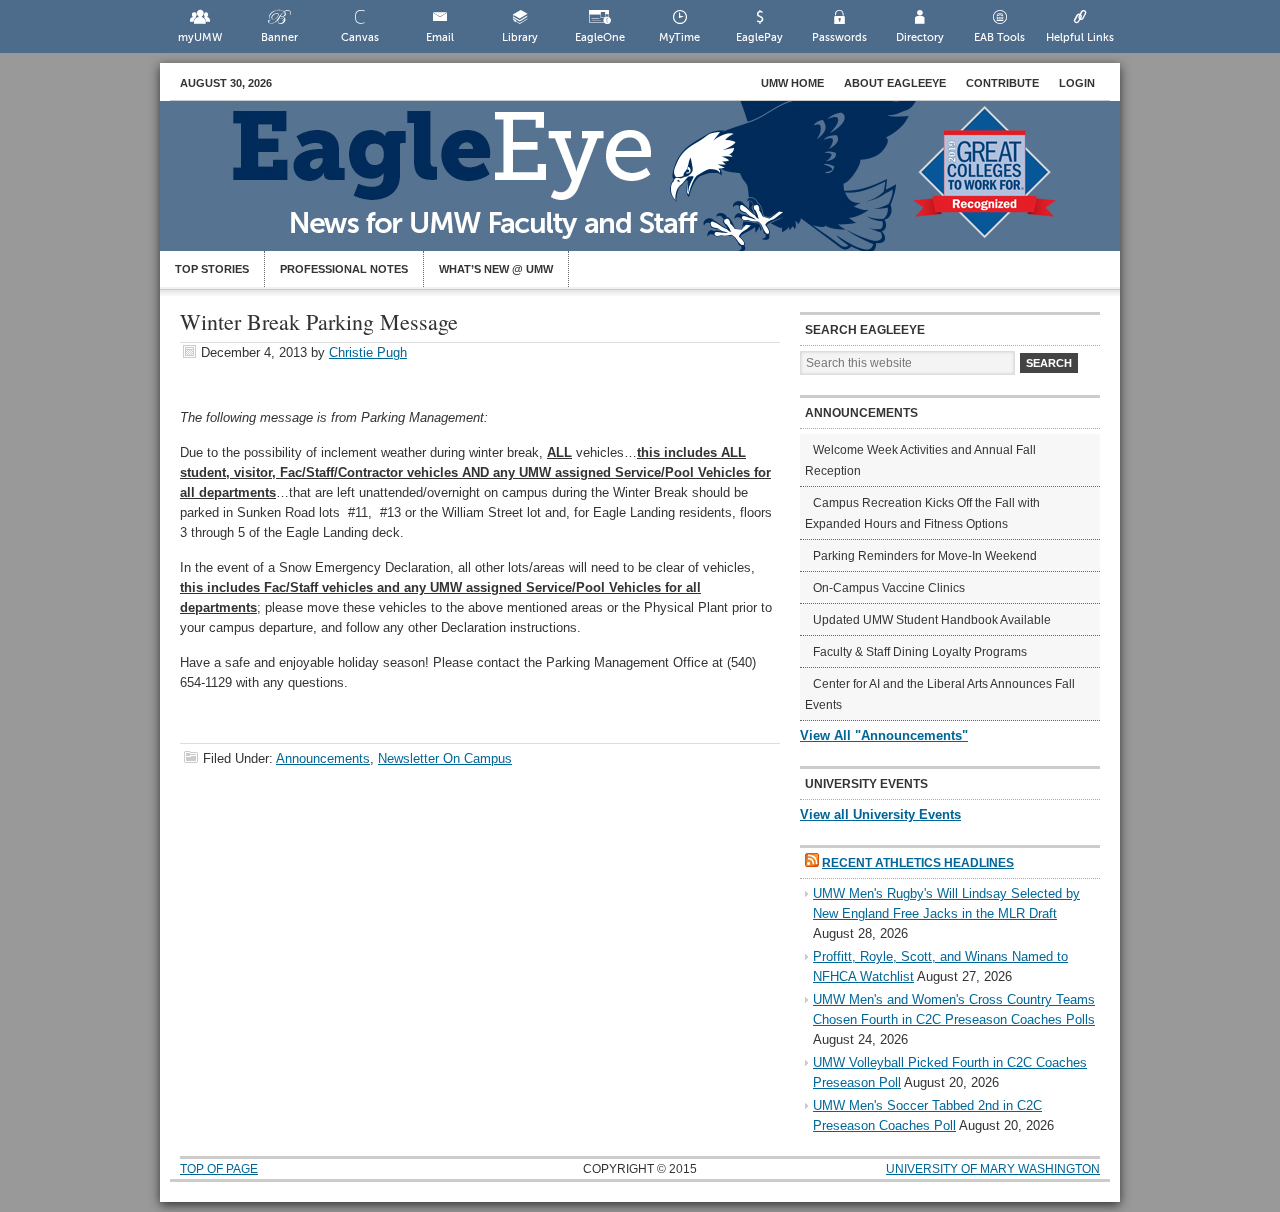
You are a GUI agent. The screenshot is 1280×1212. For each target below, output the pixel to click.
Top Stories (212, 269)
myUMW (200, 37)
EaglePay (759, 37)
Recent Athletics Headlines (918, 863)
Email (440, 37)
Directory (920, 37)
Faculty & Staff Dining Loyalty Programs (920, 652)
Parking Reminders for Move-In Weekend (925, 556)
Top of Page (219, 1169)
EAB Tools (999, 37)
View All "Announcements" (884, 735)
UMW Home (792, 83)
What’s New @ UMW (496, 269)
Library (520, 37)
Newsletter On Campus (445, 758)
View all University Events (880, 814)
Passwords (839, 37)
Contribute (1002, 83)
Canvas (360, 37)
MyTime (679, 37)
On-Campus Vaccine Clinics (889, 588)
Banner (279, 37)
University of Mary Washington (993, 1169)
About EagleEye (895, 83)
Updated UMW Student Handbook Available (932, 620)
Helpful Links (1080, 37)
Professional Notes (344, 269)
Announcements (323, 758)
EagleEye (660, 186)
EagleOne (600, 37)
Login (1077, 83)
